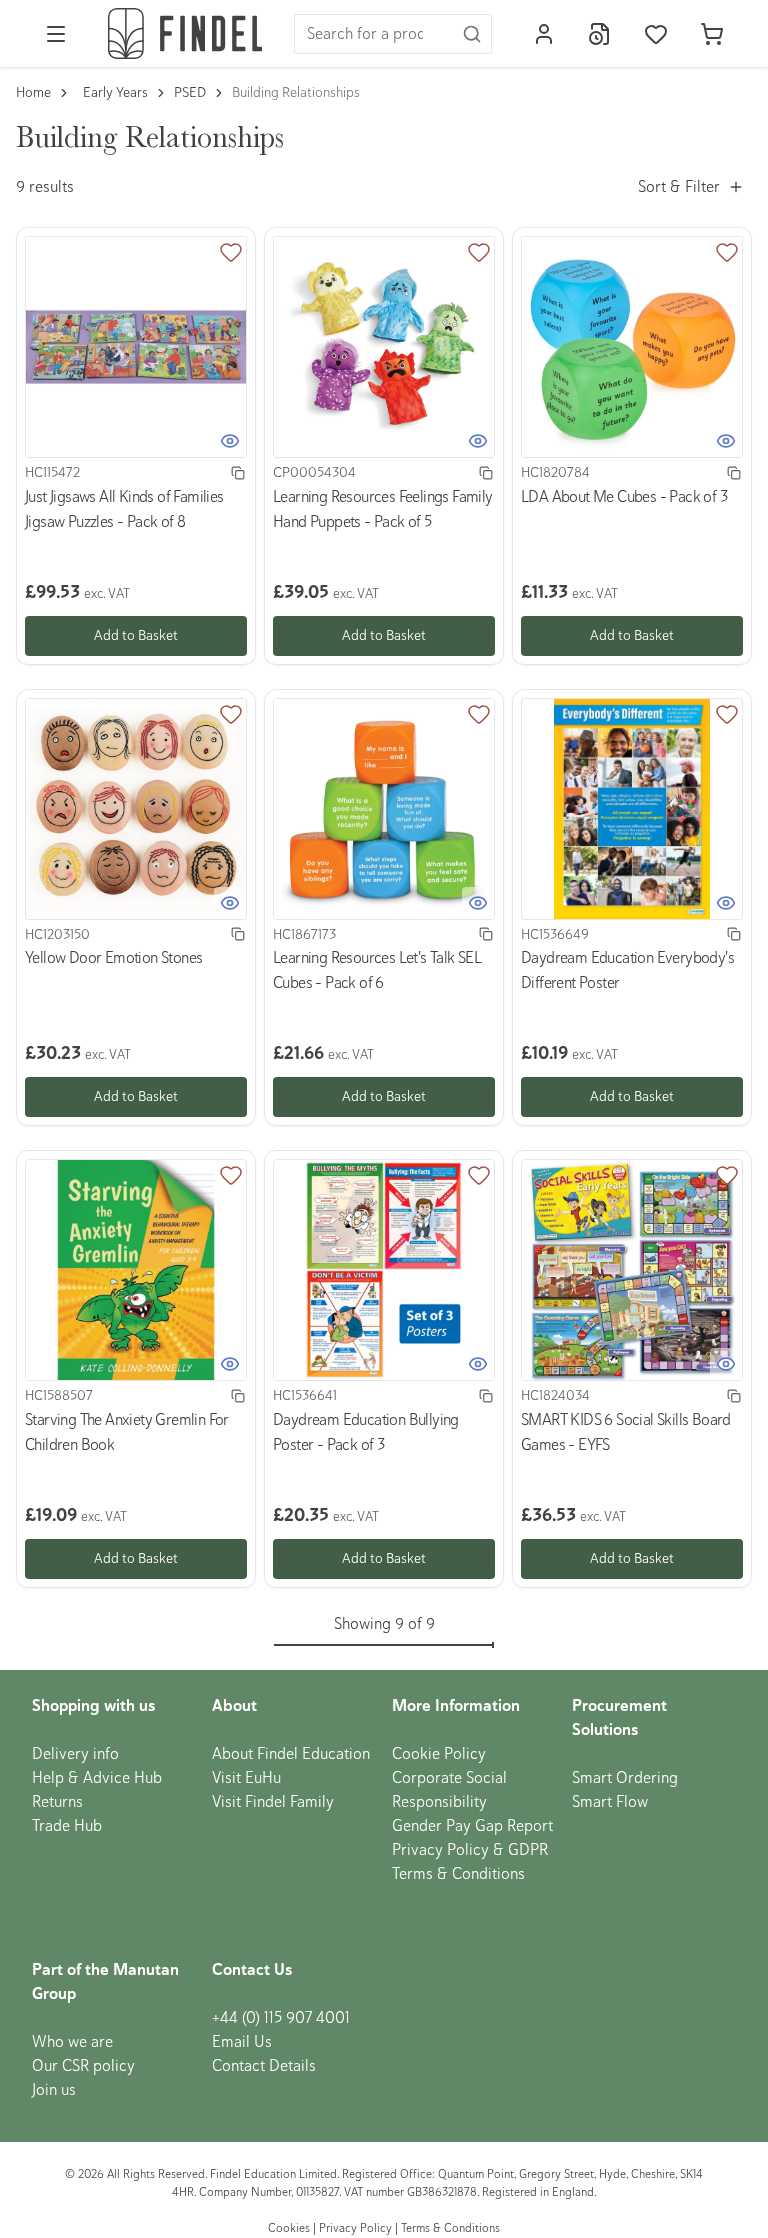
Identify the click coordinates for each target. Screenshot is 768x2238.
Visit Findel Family (273, 1802)
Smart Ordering (625, 1778)
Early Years (115, 92)
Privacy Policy (355, 2228)
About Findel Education (291, 1754)
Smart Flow (610, 1802)
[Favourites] (656, 34)
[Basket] (712, 34)
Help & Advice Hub (97, 1778)
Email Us (242, 2042)
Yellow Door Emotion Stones (113, 958)
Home (33, 92)
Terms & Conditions (458, 1874)
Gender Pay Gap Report (472, 1826)
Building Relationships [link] (296, 92)
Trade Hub (67, 1826)
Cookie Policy (439, 1754)
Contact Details (264, 2066)
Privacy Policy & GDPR (470, 1850)
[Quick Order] (600, 34)
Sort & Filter (679, 187)
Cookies (290, 2228)
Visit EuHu (246, 1778)
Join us (54, 2090)
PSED (190, 92)
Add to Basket (136, 635)
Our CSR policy (83, 2066)
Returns (57, 1802)
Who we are (72, 2042)
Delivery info (75, 1754)
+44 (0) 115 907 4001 (281, 2018)
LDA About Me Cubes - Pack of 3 (624, 497)
